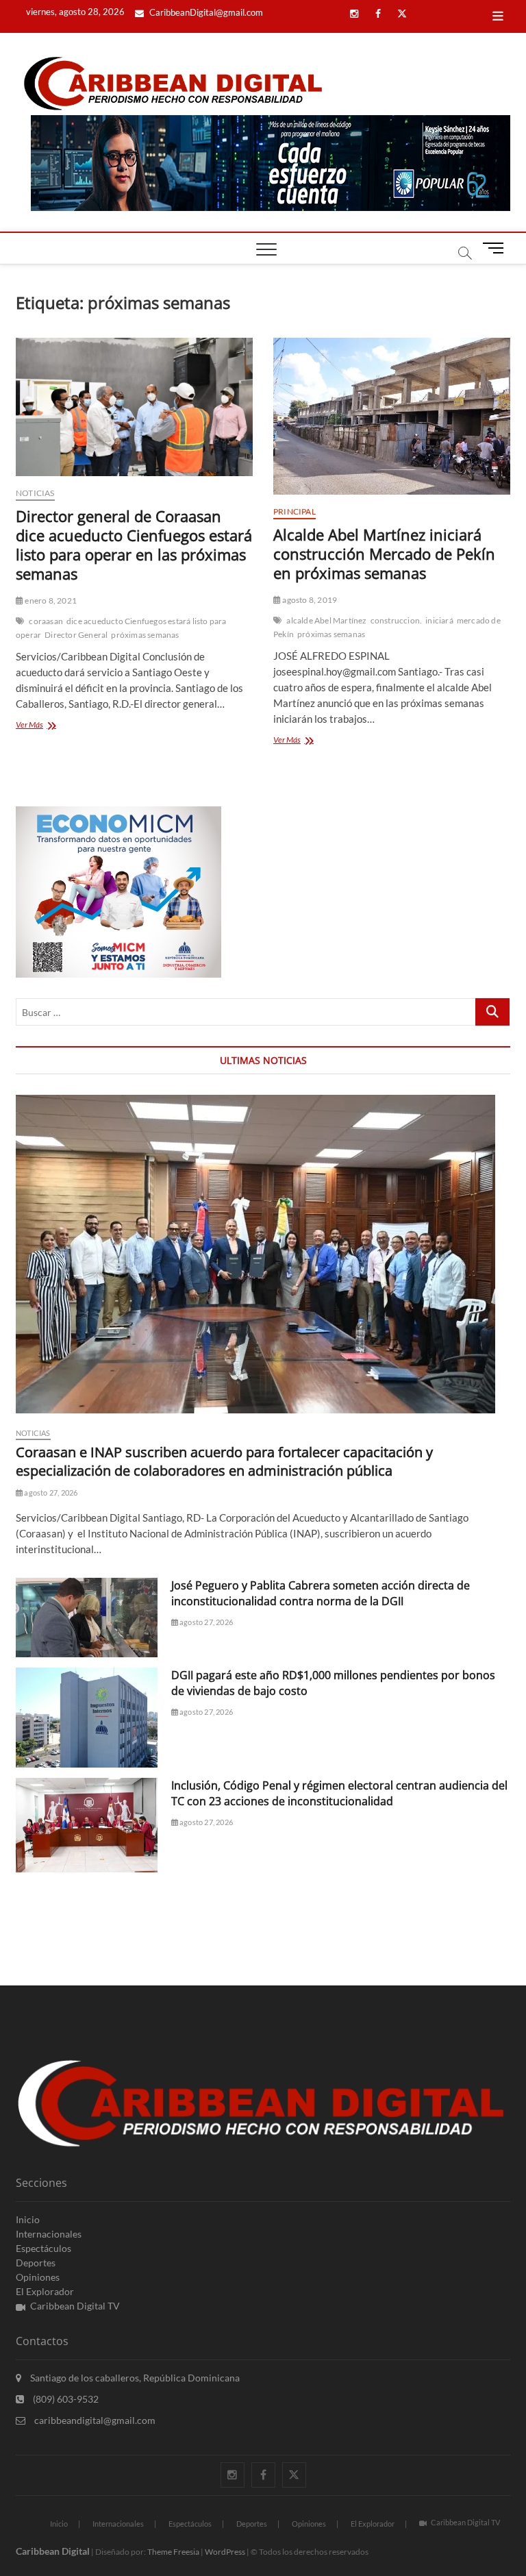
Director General (76, 635)
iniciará (439, 620)
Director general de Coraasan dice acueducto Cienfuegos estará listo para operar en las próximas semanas (134, 545)
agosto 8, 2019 (309, 600)
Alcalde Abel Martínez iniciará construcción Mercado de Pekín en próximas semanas (384, 554)
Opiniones (38, 2277)
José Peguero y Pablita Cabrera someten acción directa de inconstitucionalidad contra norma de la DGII (321, 1593)
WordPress (225, 2552)
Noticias (35, 493)
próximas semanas (145, 635)
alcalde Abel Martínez (326, 620)
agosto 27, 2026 (50, 1493)
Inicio (28, 2219)
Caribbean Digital (53, 2551)
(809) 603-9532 (65, 2399)
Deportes (36, 2263)
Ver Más (48, 726)
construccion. (397, 620)
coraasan (46, 621)
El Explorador (45, 2291)
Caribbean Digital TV (75, 2306)
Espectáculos (43, 2248)
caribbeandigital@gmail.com (94, 2420)
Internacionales (49, 2234)
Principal (295, 511)
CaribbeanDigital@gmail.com (205, 12)
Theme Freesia (173, 2552)
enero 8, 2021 (50, 600)
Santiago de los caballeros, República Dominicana (134, 2378)
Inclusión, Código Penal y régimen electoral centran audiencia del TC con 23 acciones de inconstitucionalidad (339, 1793)
